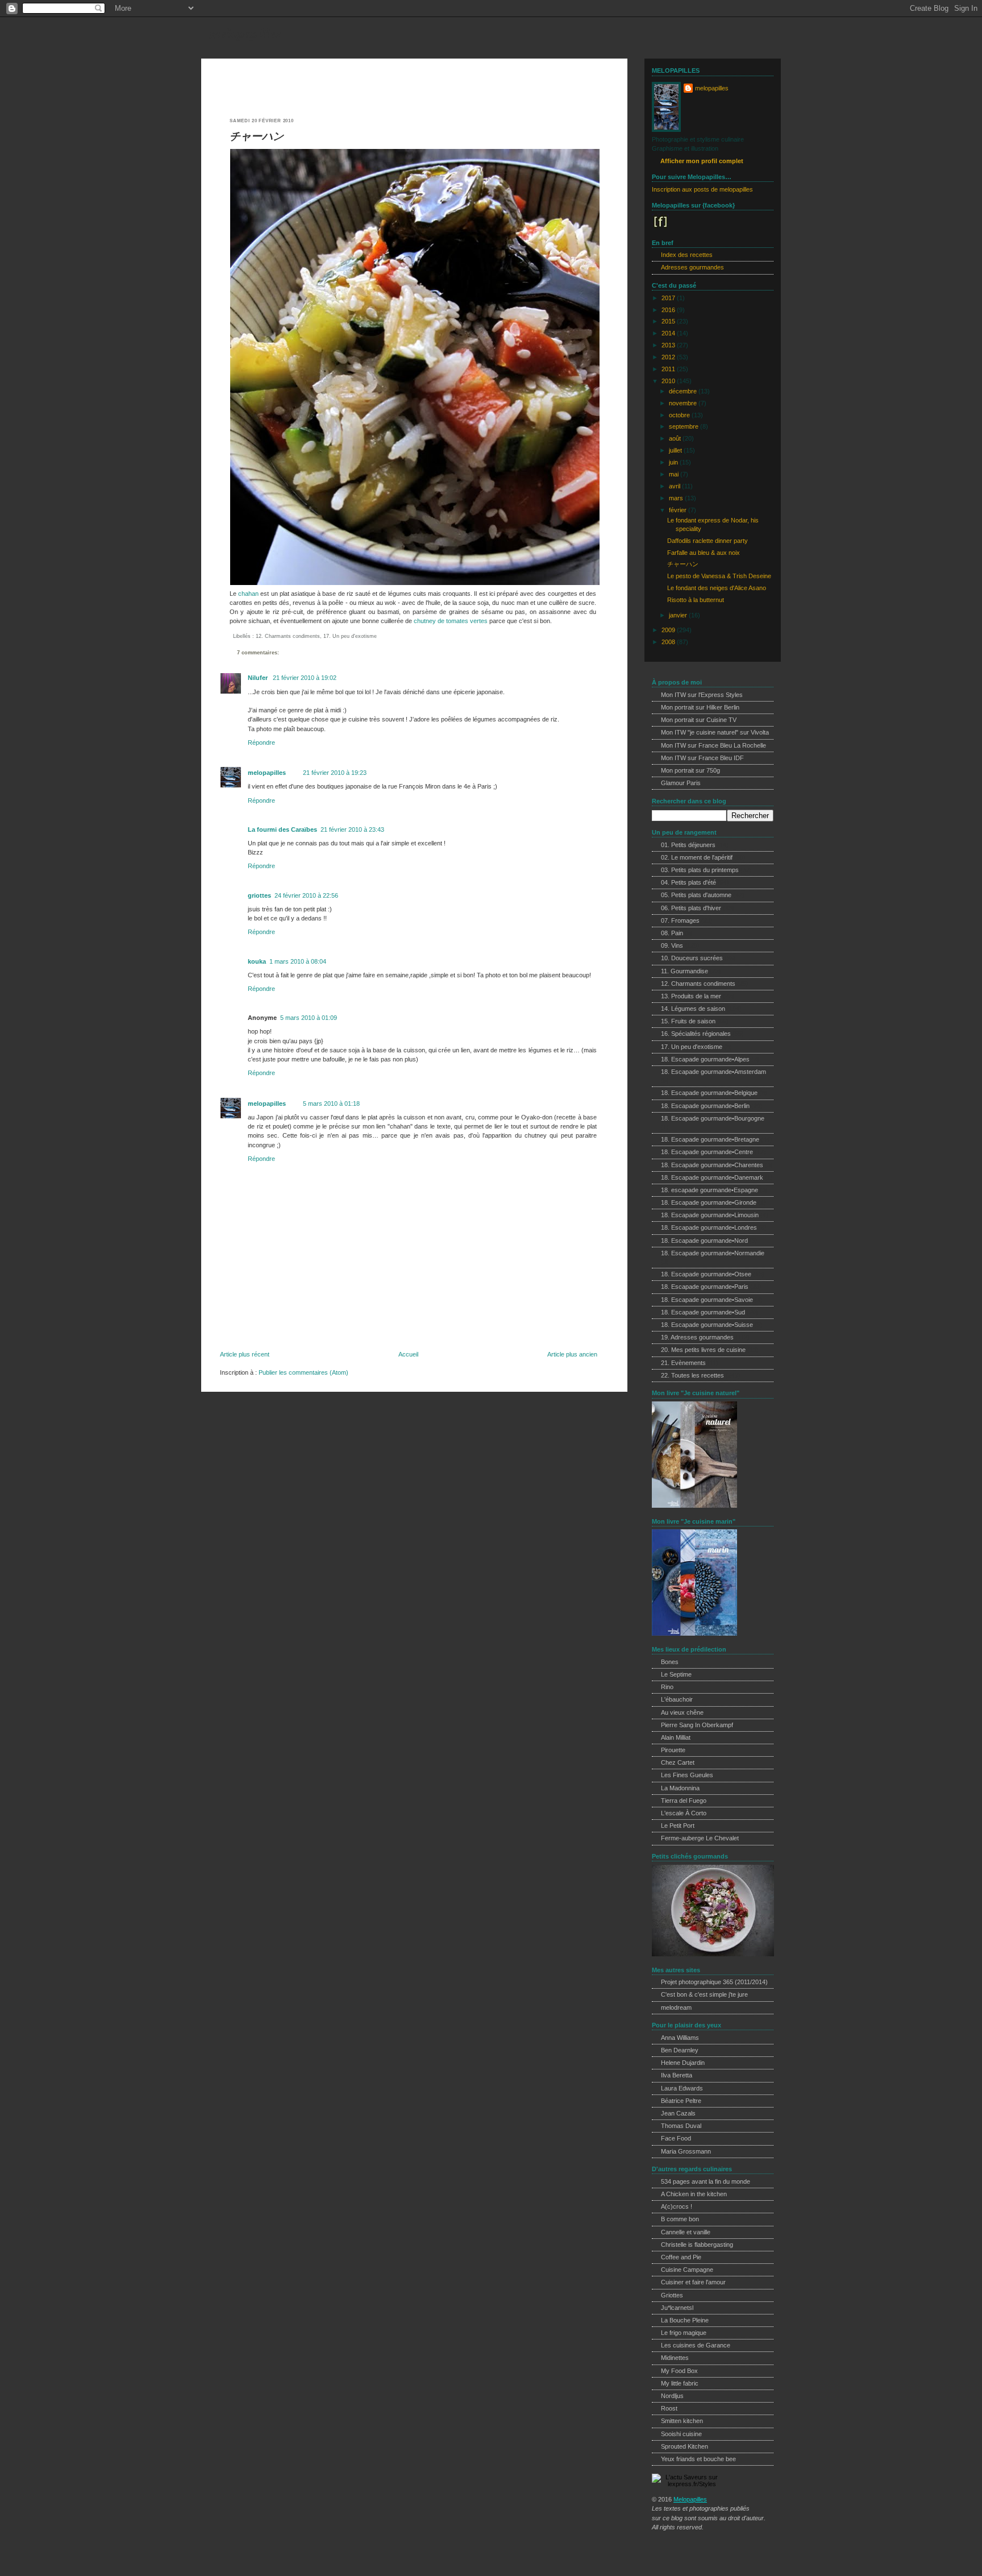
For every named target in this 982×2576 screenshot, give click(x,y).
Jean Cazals (678, 2113)
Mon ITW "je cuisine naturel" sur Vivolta (715, 732)
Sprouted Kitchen (685, 2446)
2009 (669, 630)
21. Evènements (683, 1363)
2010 (669, 381)
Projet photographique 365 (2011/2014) (714, 1982)
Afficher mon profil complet (702, 161)
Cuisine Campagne (687, 2270)
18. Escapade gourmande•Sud (703, 1312)
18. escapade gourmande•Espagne (710, 1190)
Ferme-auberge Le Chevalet (700, 1838)
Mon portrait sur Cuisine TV (699, 720)
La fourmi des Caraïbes (282, 829)
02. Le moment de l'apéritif (697, 857)
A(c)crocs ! (677, 2206)
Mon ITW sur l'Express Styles (702, 695)
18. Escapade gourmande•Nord (704, 1241)
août (676, 438)
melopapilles (246, 33)
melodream (676, 2007)
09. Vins (672, 945)
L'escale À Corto (684, 1813)
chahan (248, 594)
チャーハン (257, 136)
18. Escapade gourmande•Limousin (710, 1215)
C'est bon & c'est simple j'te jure (704, 1994)
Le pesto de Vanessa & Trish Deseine (719, 576)
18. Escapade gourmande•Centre (707, 1152)
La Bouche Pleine (685, 2320)
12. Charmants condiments (288, 636)
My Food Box (679, 2371)
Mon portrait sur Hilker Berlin (700, 707)
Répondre (261, 742)
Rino (667, 1687)
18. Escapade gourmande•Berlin (705, 1106)
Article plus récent (245, 1354)
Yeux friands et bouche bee (698, 2459)
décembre (684, 391)
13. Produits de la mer (691, 996)
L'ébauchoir (677, 1699)
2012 (669, 357)
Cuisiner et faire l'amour (693, 2282)
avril (675, 486)
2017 (669, 298)
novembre (684, 403)
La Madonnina (680, 1788)
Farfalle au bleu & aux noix (704, 553)
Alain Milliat (676, 1737)
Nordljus (672, 2396)
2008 (669, 642)
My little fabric (680, 2383)
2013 (669, 345)
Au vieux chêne (682, 1712)
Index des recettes (687, 255)
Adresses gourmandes (692, 267)
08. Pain (672, 933)
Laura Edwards (682, 2088)
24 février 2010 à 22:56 (306, 895)
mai (675, 474)
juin (674, 462)
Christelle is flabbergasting (697, 2245)
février (679, 510)
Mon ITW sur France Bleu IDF (702, 758)
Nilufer (259, 678)
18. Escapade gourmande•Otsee (706, 1274)
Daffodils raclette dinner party (708, 541)
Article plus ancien (572, 1354)
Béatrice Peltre (681, 2101)
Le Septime (676, 1674)
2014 (669, 333)
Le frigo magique (684, 2333)
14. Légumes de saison (693, 1009)
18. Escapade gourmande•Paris (705, 1287)
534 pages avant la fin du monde (706, 2181)
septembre (685, 426)
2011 (669, 369)
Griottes (672, 2295)
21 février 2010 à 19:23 (335, 773)
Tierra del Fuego (684, 1801)
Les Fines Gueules (687, 1775)
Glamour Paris (681, 783)
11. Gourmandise (685, 971)
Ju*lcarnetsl (677, 2308)
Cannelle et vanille (686, 2232)
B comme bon (680, 2219)
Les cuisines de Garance (696, 2345)
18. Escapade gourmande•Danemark (712, 1177)
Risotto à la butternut (696, 600)
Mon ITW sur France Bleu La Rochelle (713, 745)
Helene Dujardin (683, 2063)
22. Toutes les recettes (692, 1375)
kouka (257, 961)
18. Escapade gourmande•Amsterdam (713, 1072)
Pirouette (673, 1750)
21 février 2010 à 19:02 (305, 678)
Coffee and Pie (681, 2257)
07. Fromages (680, 920)
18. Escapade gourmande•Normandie (713, 1253)
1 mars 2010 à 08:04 (298, 961)
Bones (670, 1662)
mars (677, 498)
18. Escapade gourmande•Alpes (705, 1059)
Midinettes (675, 2358)
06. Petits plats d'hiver (691, 908)
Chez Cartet (678, 1762)
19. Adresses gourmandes (697, 1337)
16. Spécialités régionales (696, 1034)
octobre (680, 415)
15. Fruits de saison (688, 1021)
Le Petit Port (678, 1826)
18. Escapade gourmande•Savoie (707, 1300)
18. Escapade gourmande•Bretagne (710, 1139)
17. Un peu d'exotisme (350, 636)
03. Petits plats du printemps (700, 870)
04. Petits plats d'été (688, 882)
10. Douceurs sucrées (692, 958)
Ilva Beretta (677, 2075)
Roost (669, 2408)
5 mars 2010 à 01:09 (309, 1018)
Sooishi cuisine (681, 2434)
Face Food (676, 2138)
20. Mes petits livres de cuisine (703, 1350)
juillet (676, 450)
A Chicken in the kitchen (694, 2194)
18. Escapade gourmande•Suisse (707, 1325)
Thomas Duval (681, 2126)
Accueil (408, 1354)
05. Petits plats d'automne (696, 895)
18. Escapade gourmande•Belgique (709, 1093)
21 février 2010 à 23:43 (352, 829)
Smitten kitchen (682, 2421)
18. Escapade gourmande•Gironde (709, 1202)
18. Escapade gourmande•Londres (709, 1227)
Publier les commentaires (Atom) (303, 1372)
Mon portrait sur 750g (690, 770)
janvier (679, 615)
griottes (259, 895)
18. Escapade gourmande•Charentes (712, 1165)
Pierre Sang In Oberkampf (697, 1725)
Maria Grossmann (686, 2151)
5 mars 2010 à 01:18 (331, 1104)
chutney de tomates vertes (451, 621)
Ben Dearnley (680, 2050)
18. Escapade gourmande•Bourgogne (713, 1118)
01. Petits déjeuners (688, 845)
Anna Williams (680, 2038)
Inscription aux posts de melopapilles (702, 189)
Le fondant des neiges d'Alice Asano (717, 588)
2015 (669, 321)
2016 (669, 310)
